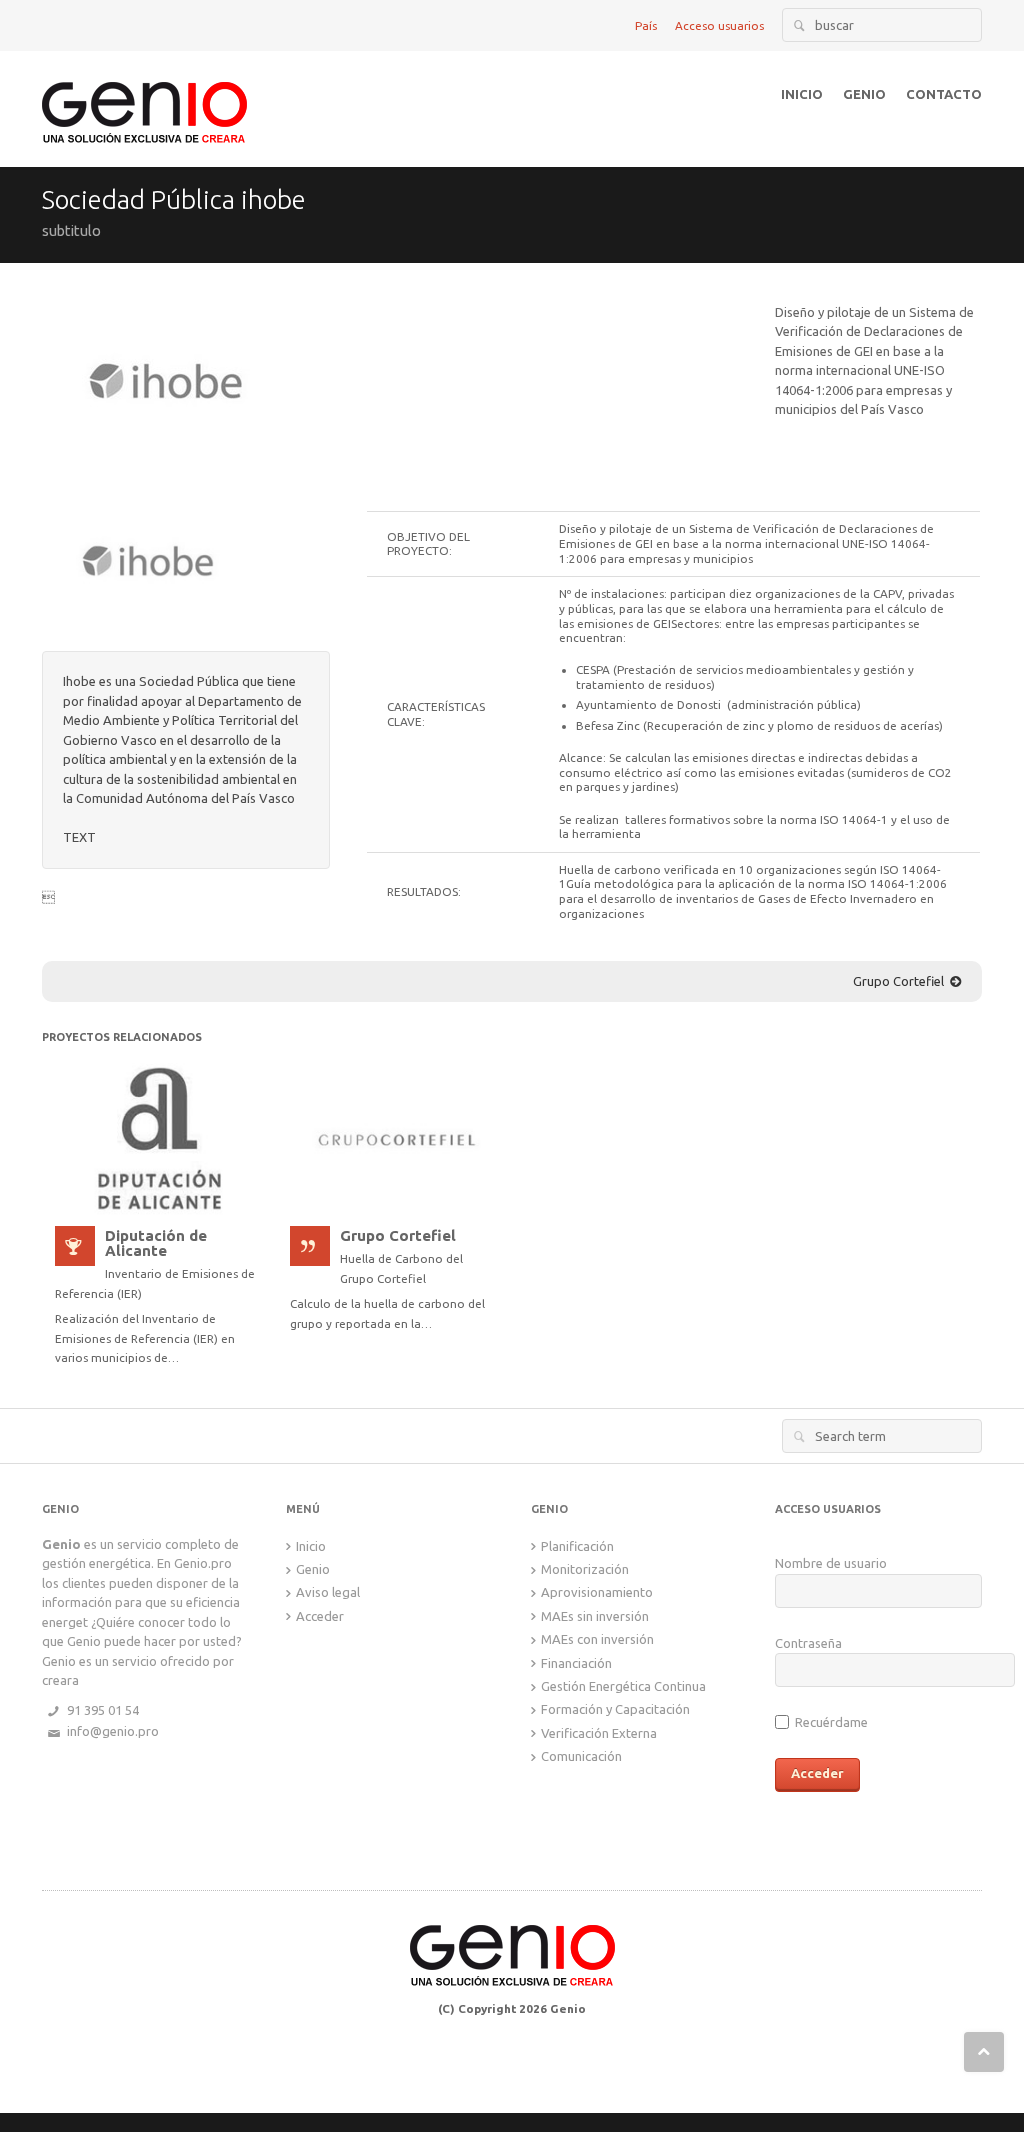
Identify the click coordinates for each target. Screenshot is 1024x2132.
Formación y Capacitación (615, 1709)
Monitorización (585, 1569)
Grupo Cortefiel (898, 981)
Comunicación (581, 1756)
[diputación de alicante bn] (159, 1137)
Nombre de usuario (831, 1563)
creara (60, 1680)
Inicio (311, 1546)
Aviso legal (328, 1592)
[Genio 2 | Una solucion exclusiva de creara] (144, 97)
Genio (313, 1569)
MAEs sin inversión (595, 1616)
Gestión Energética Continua (623, 1686)
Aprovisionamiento (597, 1592)
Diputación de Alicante (156, 1244)
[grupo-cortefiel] (394, 1137)
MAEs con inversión (597, 1639)
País (646, 25)
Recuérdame (830, 1722)
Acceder (320, 1616)
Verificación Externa (599, 1733)
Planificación (577, 1546)
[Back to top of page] (984, 2052)
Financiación (576, 1663)
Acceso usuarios (719, 25)
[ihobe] (167, 382)
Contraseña (808, 1643)
